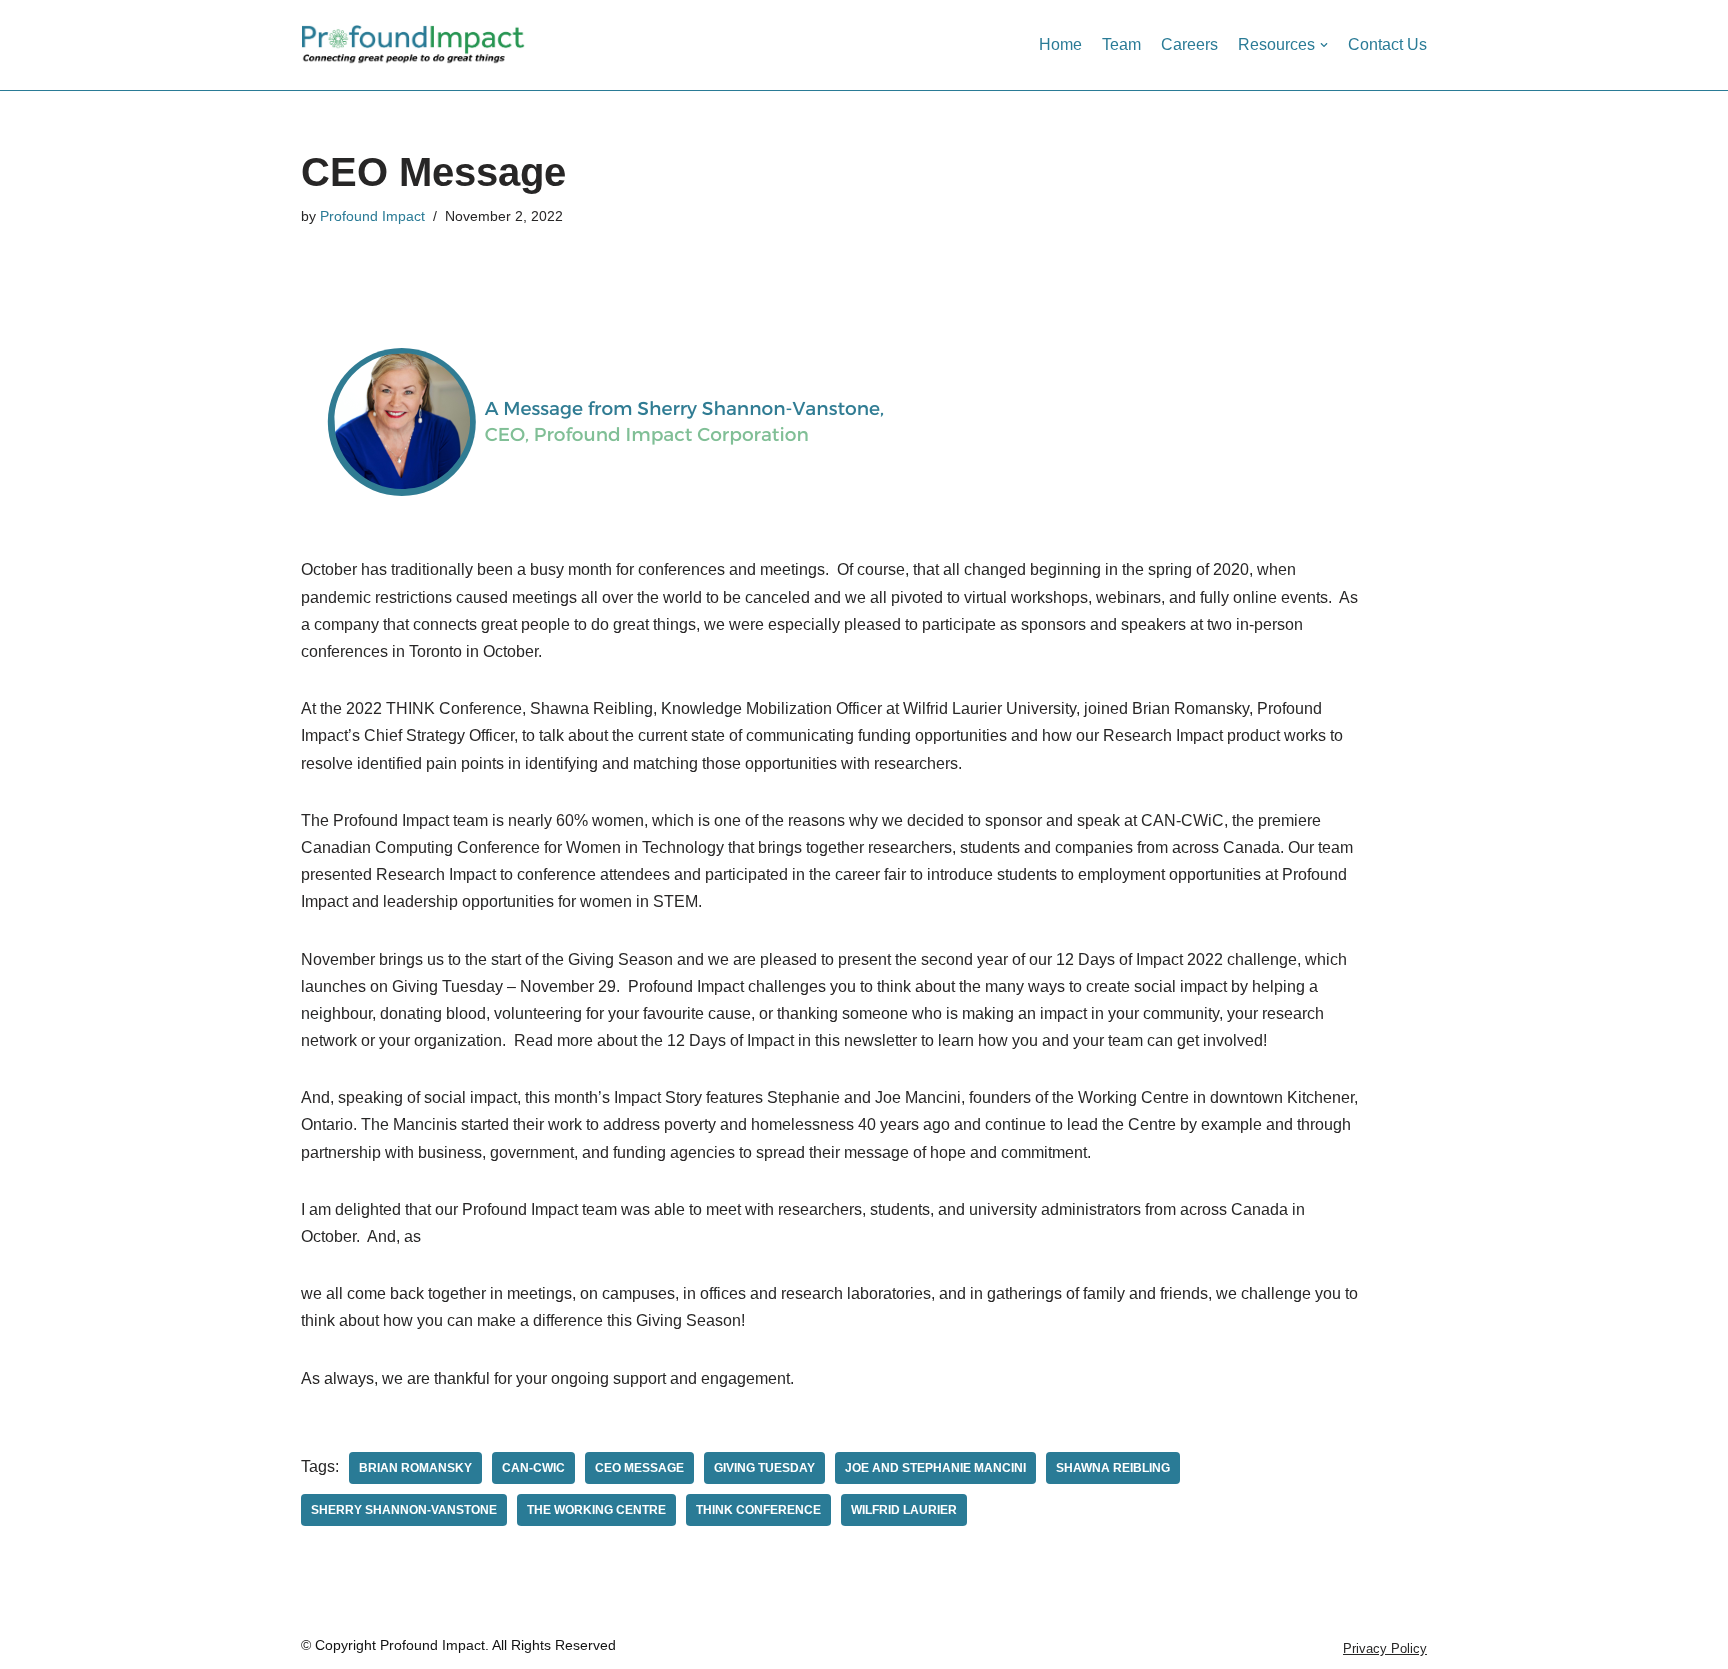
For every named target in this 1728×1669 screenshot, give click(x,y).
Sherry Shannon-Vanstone (404, 1510)
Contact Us (1387, 44)
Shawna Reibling (1113, 1468)
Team (1121, 44)
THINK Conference (758, 1510)
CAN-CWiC (533, 1468)
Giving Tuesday (764, 1468)
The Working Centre (596, 1510)
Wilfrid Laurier (904, 1510)
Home (1060, 44)
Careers (1189, 44)
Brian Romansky (415, 1468)
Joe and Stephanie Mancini (935, 1468)
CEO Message (639, 1468)
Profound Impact (372, 216)
